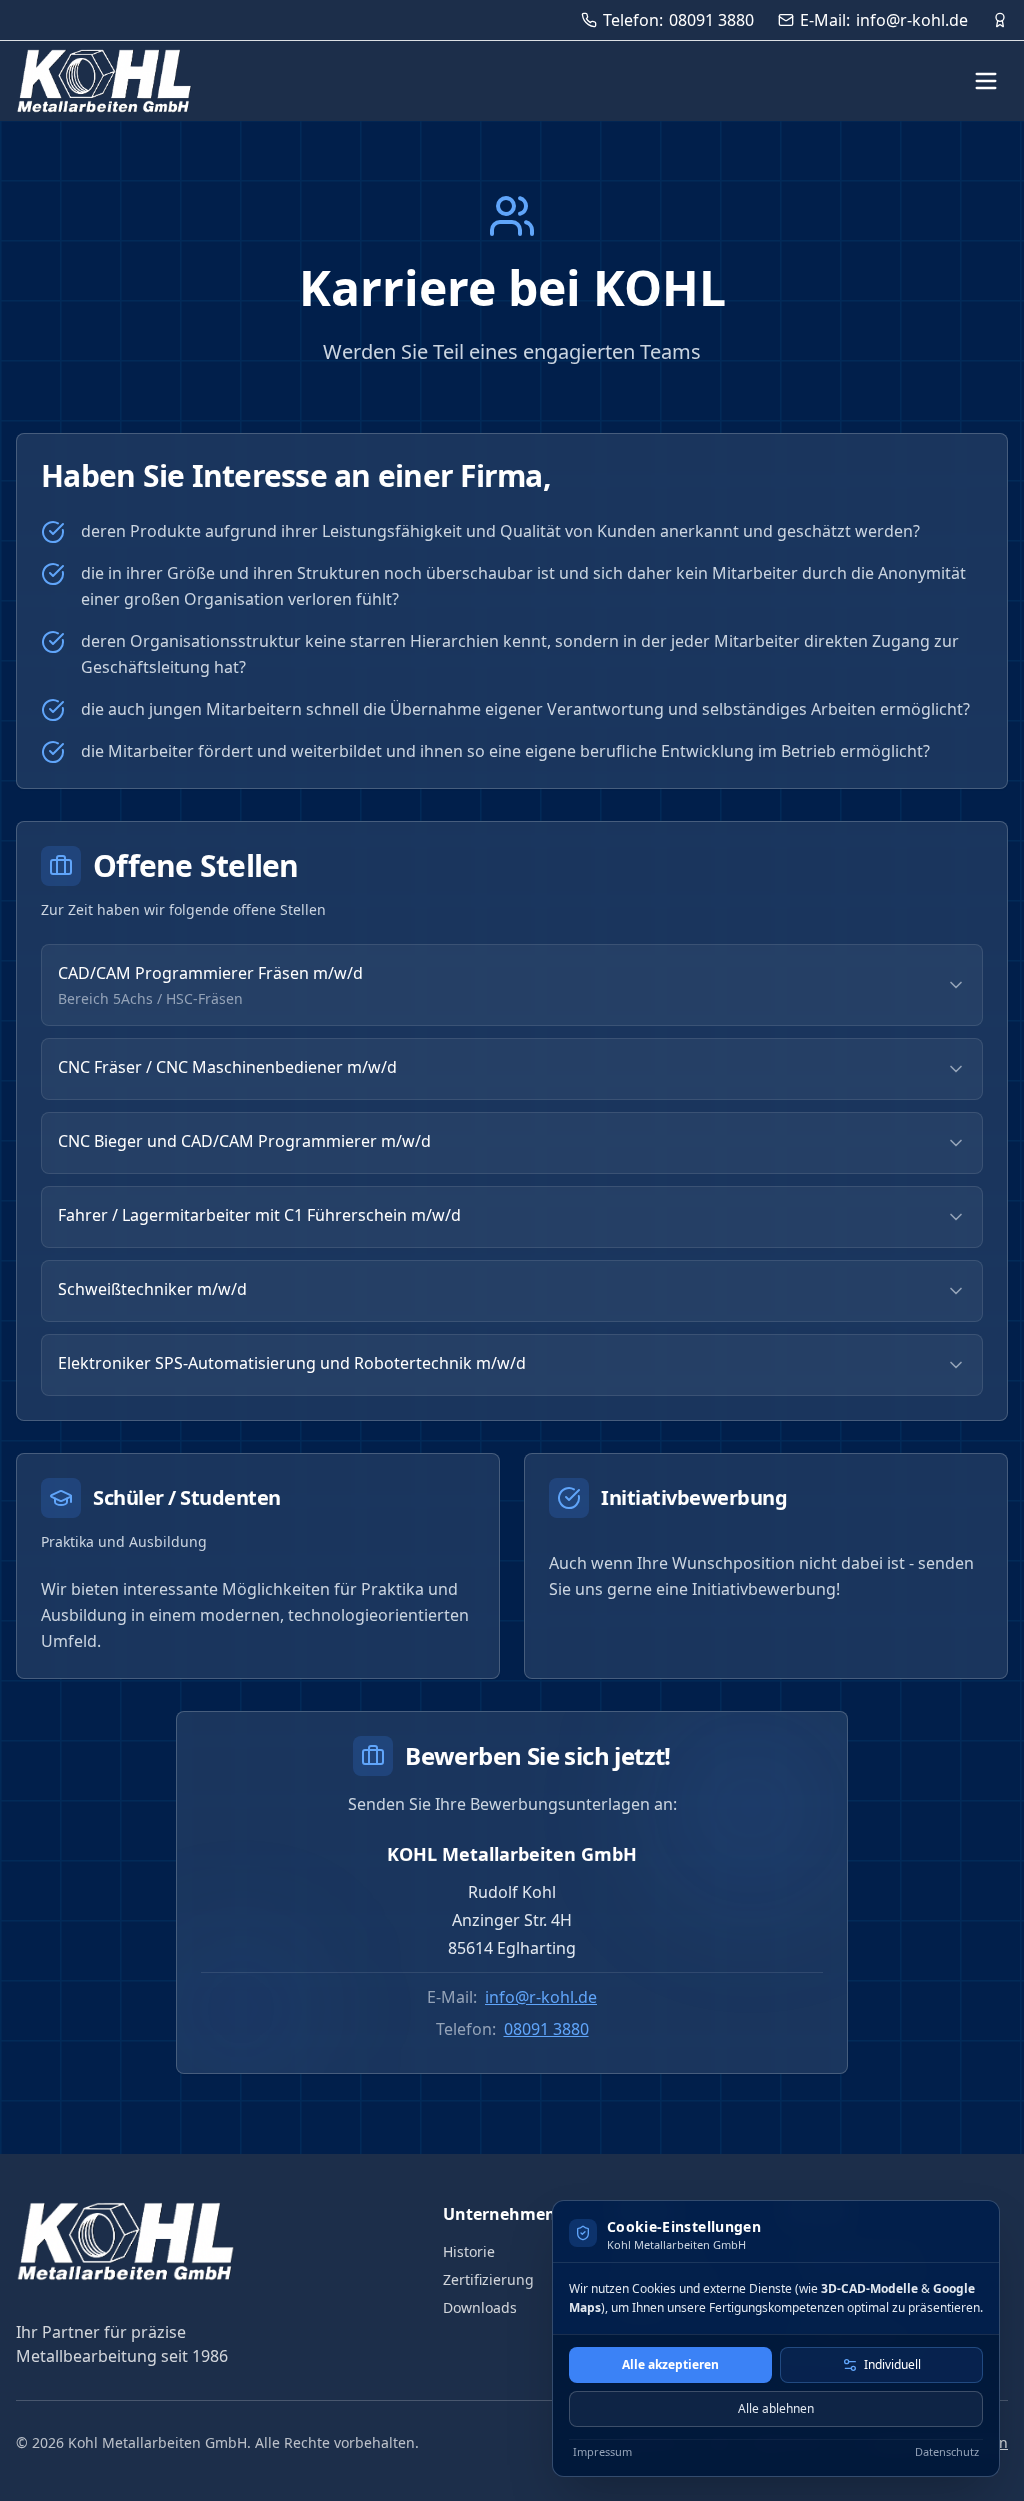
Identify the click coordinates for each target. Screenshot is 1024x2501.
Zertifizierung (488, 2279)
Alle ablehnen (776, 2408)
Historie (469, 2251)
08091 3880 (546, 2029)
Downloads (480, 2307)
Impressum (602, 2451)
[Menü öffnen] (986, 81)
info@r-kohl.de (541, 1997)
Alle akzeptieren (670, 2364)
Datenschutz (947, 2451)
